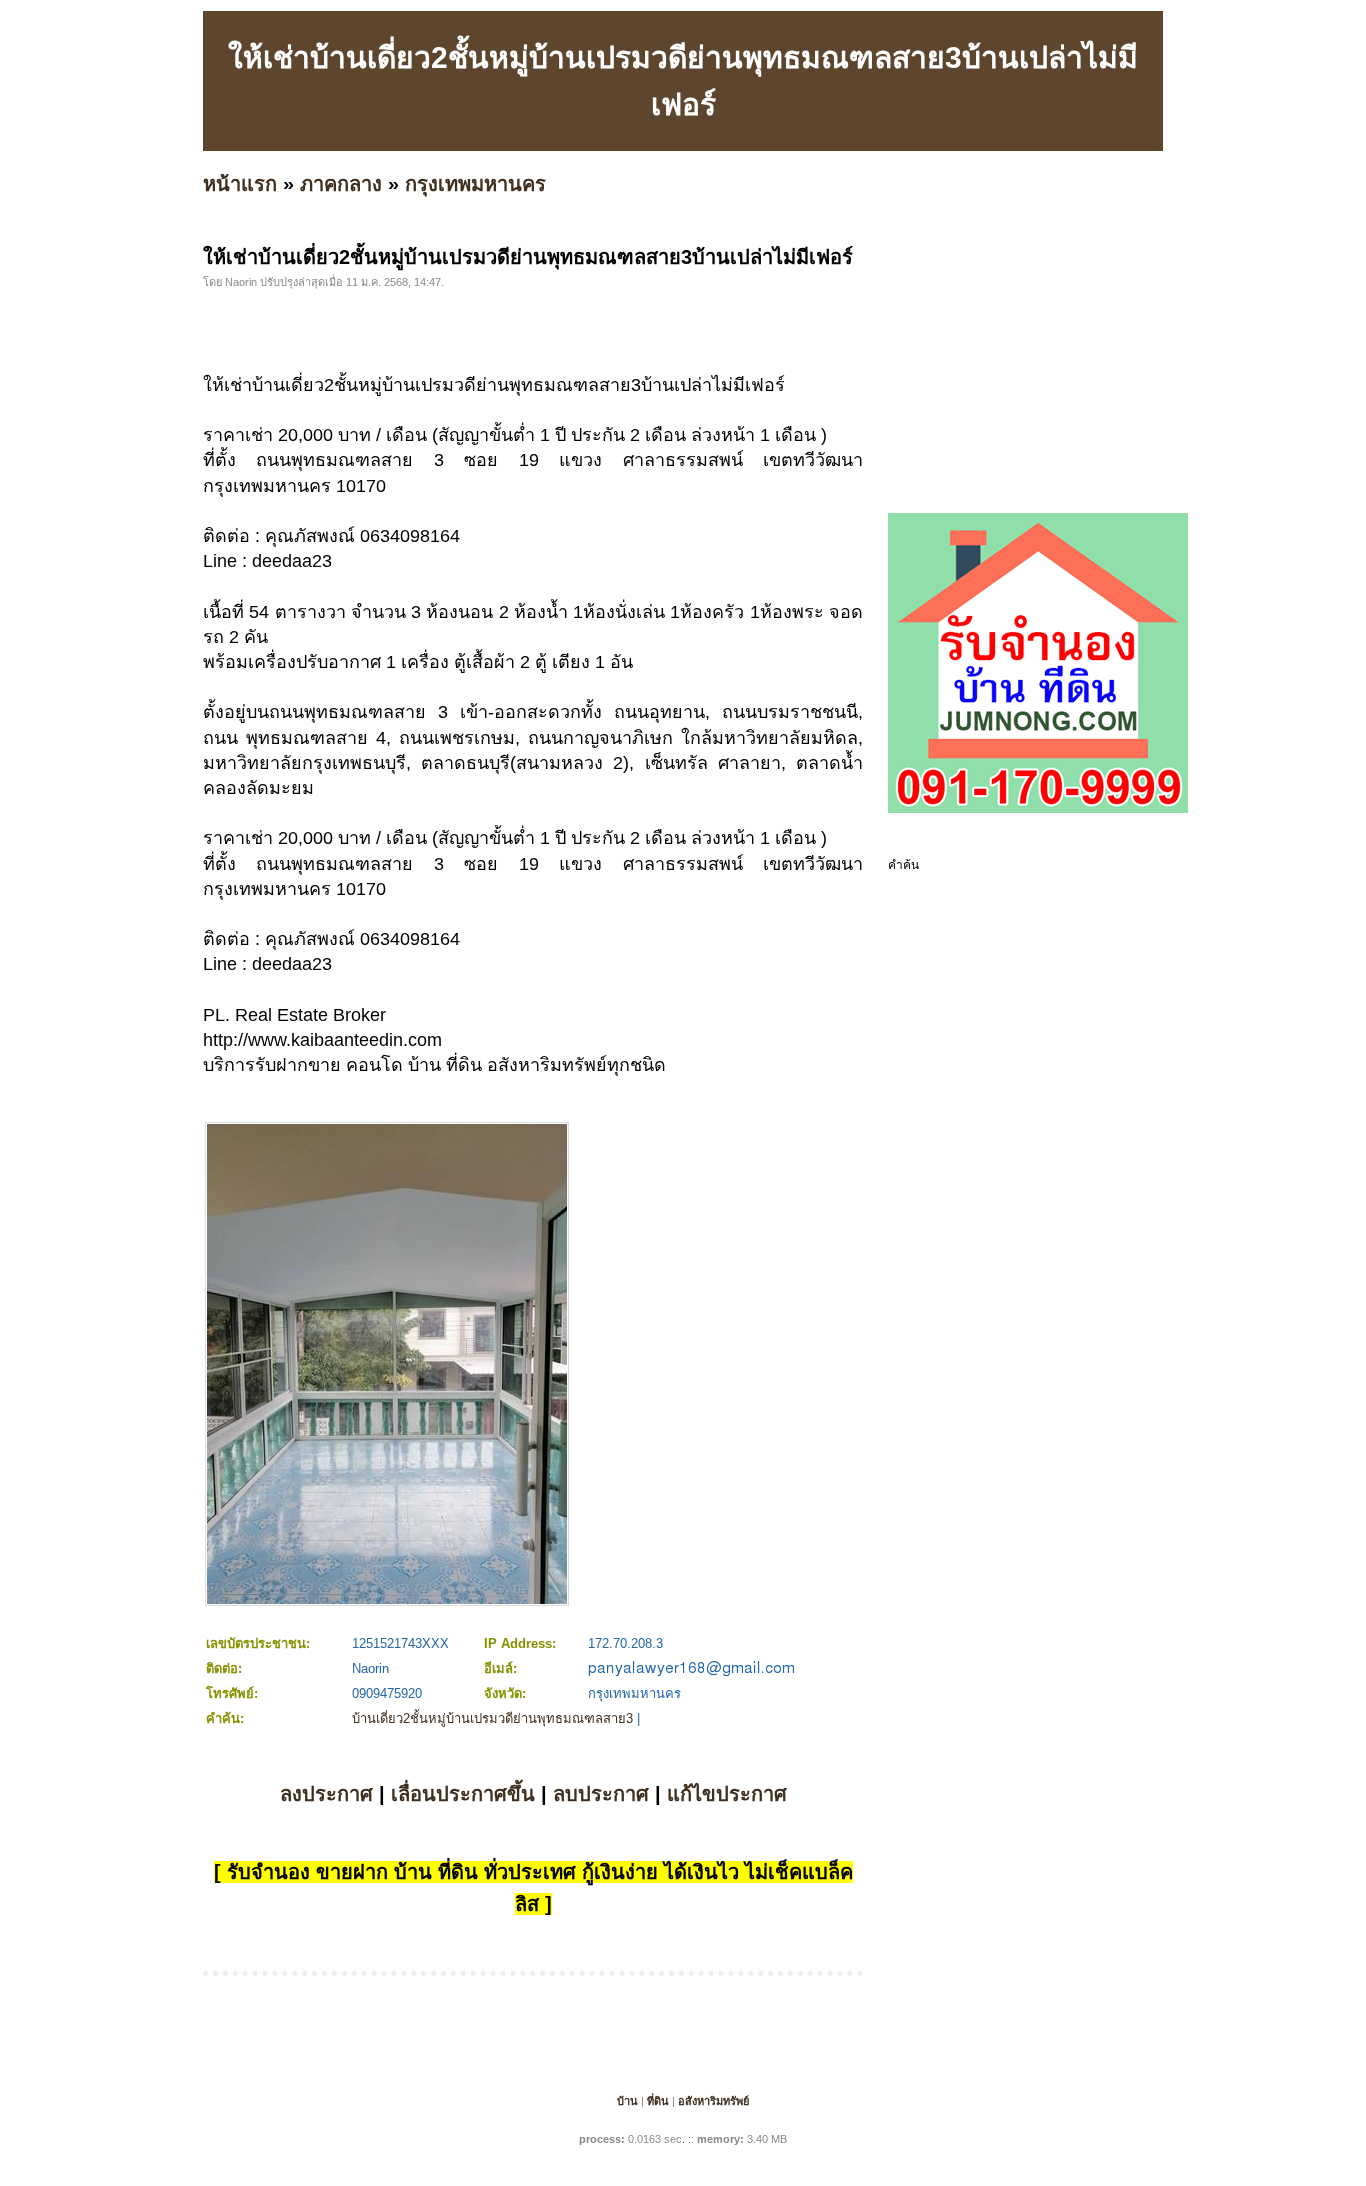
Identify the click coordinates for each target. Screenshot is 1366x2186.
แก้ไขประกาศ (727, 1794)
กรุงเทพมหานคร (475, 184)
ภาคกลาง (341, 184)
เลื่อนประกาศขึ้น (463, 1794)
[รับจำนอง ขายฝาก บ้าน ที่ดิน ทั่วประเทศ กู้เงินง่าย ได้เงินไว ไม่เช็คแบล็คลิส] (1038, 809)
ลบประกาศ (601, 1794)
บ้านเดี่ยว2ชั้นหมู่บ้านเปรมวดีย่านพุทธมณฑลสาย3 (492, 1718)
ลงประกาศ (326, 1794)
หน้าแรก (240, 184)
